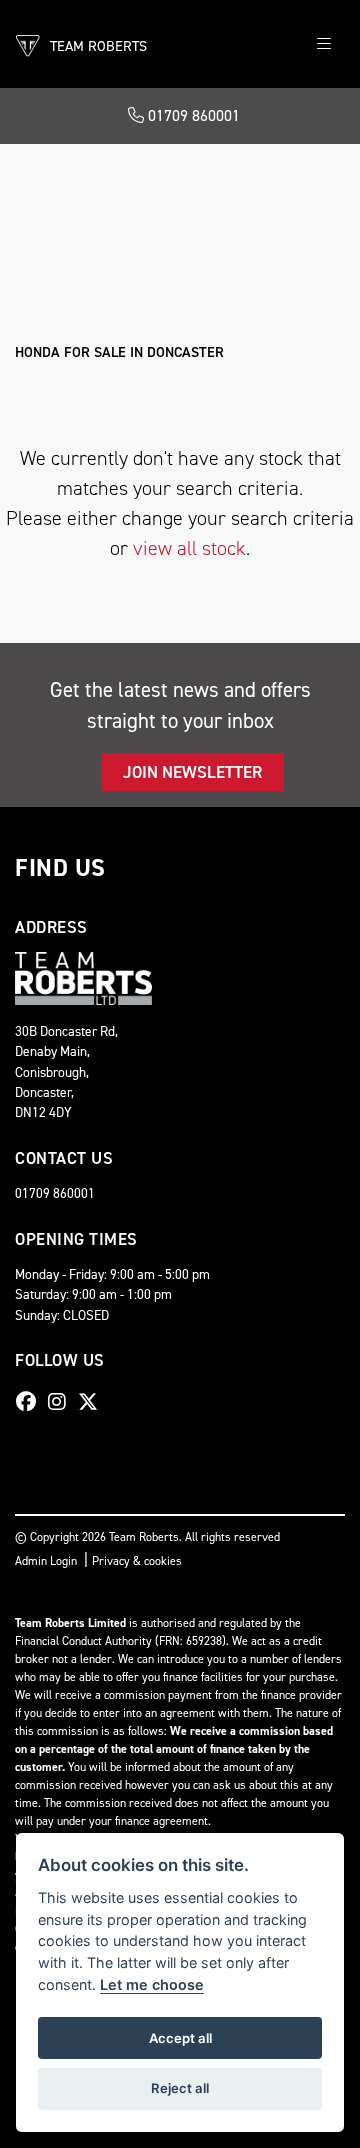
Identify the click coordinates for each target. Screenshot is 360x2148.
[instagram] (62, 1402)
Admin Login (46, 1561)
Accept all (180, 2038)
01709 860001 (192, 115)
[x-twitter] (93, 1402)
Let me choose (152, 1984)
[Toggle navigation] (324, 44)
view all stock (189, 548)
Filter (290, 177)
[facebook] (31, 1402)
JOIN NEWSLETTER (192, 772)
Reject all (180, 2088)
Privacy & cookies (137, 1561)
